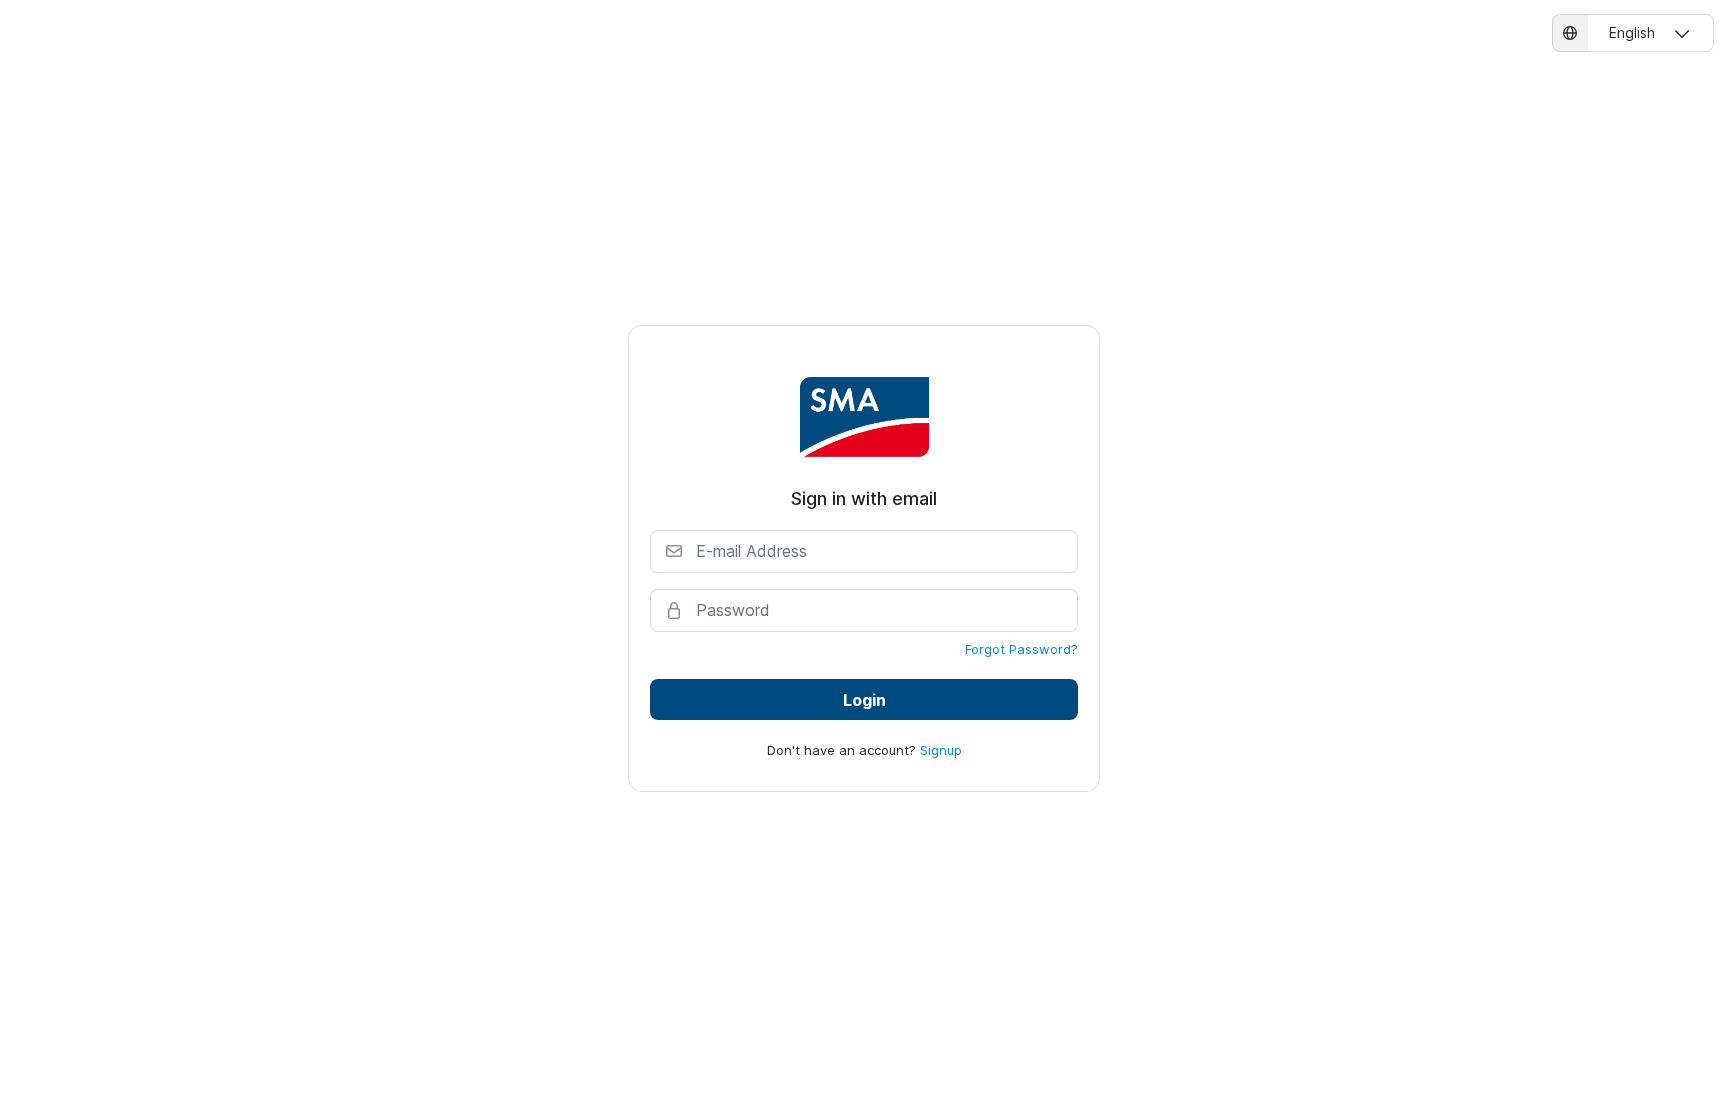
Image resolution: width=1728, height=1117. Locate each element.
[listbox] (1633, 33)
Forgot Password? (1021, 649)
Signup (941, 750)
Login (864, 700)
